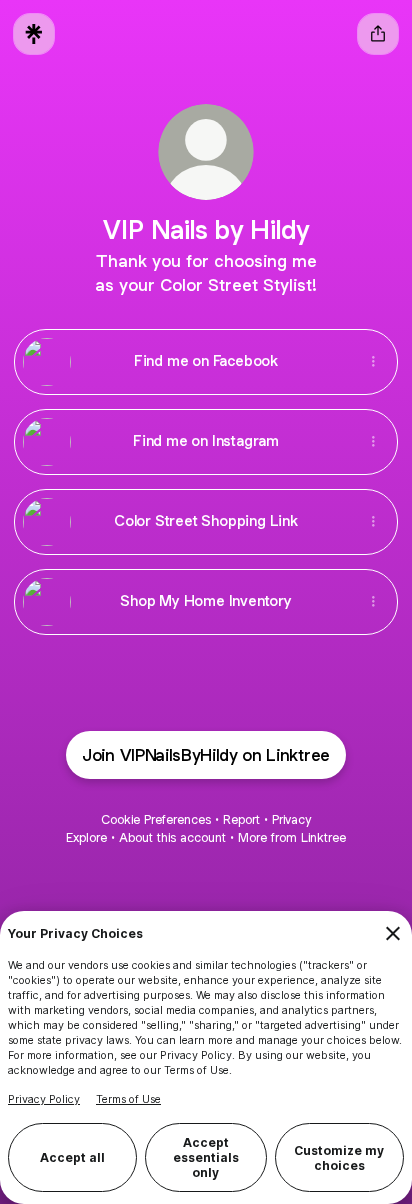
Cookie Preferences (156, 819)
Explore (86, 837)
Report (241, 819)
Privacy (291, 819)
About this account (172, 837)
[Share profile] (378, 34)
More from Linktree (292, 837)
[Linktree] (34, 34)
